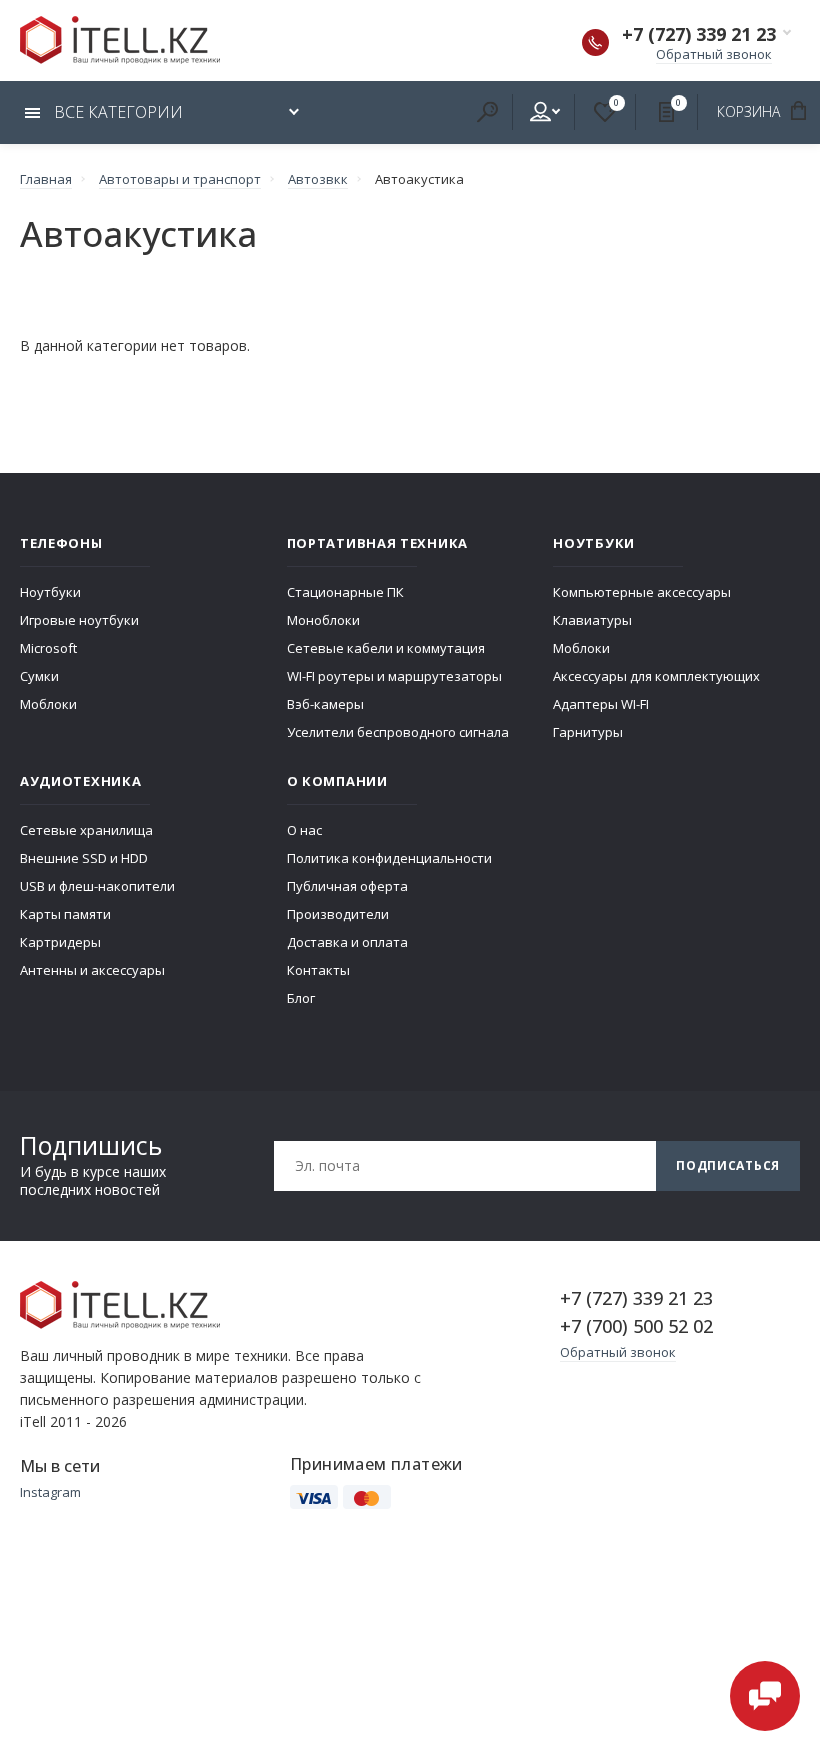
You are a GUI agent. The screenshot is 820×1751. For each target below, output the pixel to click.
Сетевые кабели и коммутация (386, 648)
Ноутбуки (50, 592)
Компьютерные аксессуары (642, 592)
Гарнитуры (588, 732)
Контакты (318, 970)
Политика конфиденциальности (389, 858)
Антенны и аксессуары (92, 970)
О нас (304, 830)
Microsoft (48, 648)
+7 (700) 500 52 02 (636, 1326)
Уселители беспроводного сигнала (398, 732)
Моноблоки (323, 620)
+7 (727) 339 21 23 (699, 34)
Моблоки (48, 704)
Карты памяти (65, 914)
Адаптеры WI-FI (601, 704)
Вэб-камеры (325, 704)
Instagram (50, 1492)
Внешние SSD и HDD (84, 858)
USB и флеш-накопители (97, 886)
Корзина (750, 111)
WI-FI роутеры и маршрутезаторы (394, 676)
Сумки (39, 676)
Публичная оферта (347, 886)
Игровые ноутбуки (79, 620)
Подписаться (728, 1165)
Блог (301, 998)
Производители (338, 914)
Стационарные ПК (345, 592)
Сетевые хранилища (86, 830)
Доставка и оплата (347, 942)
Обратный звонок (714, 54)
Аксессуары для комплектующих (656, 676)
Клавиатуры (592, 620)
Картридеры (60, 942)
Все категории (116, 112)
